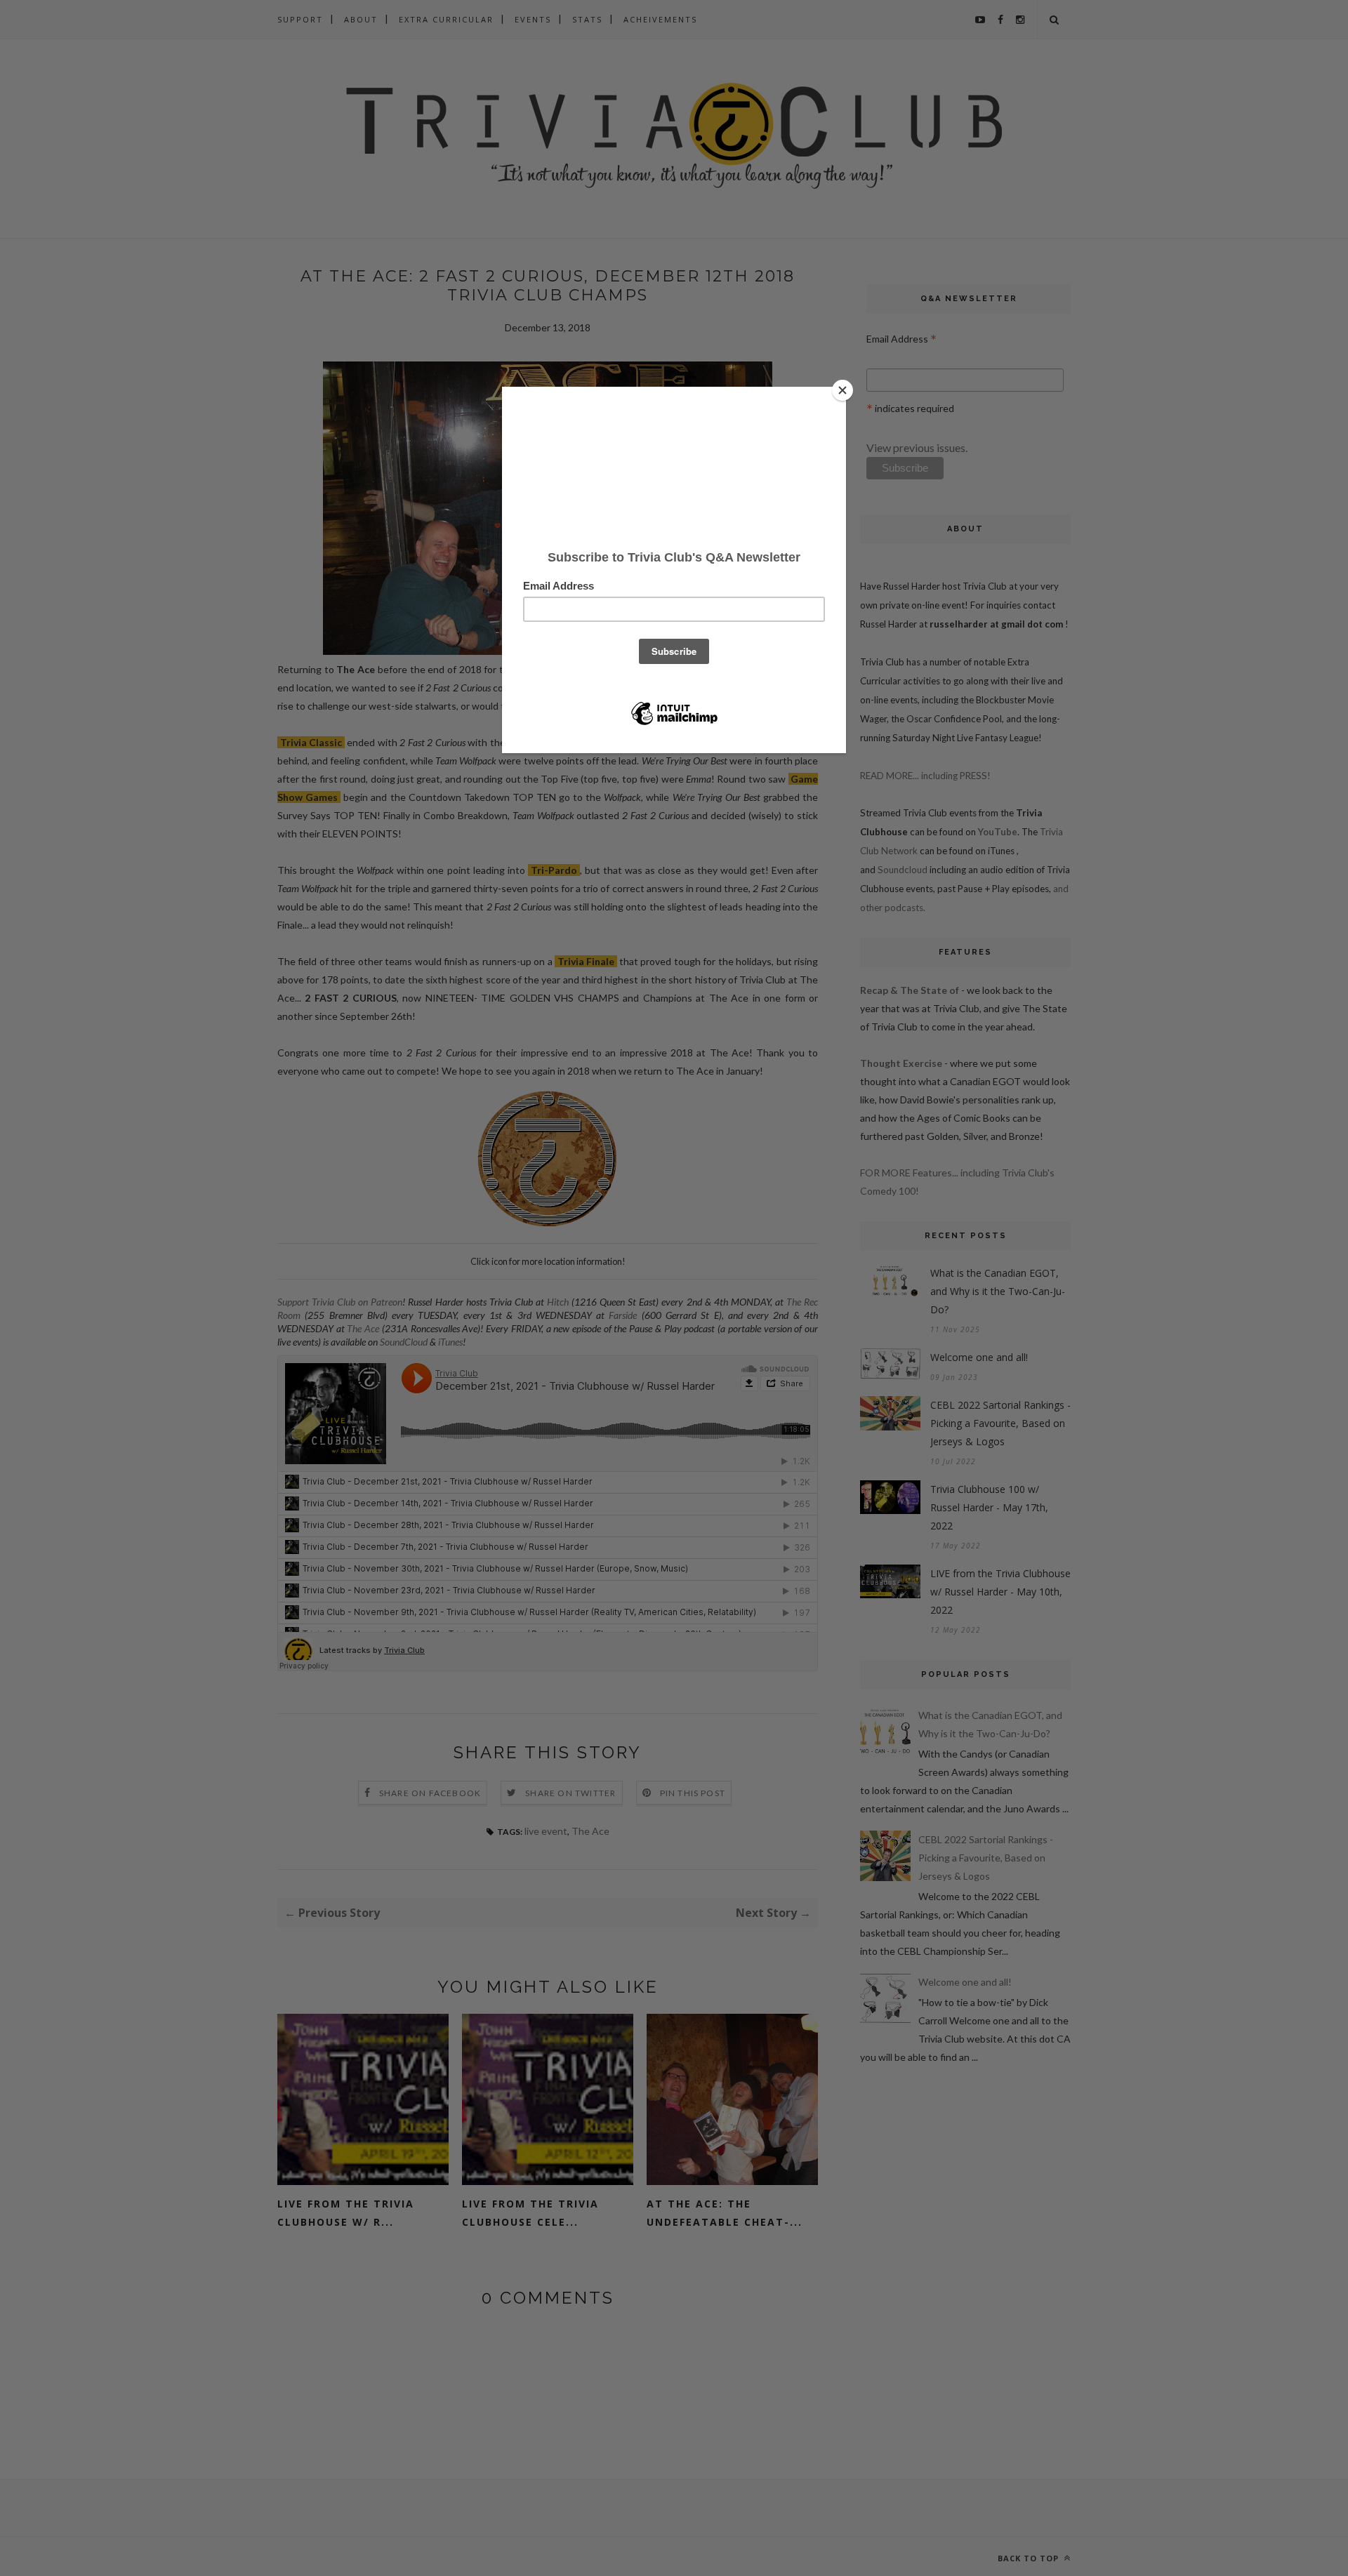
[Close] (842, 390)
